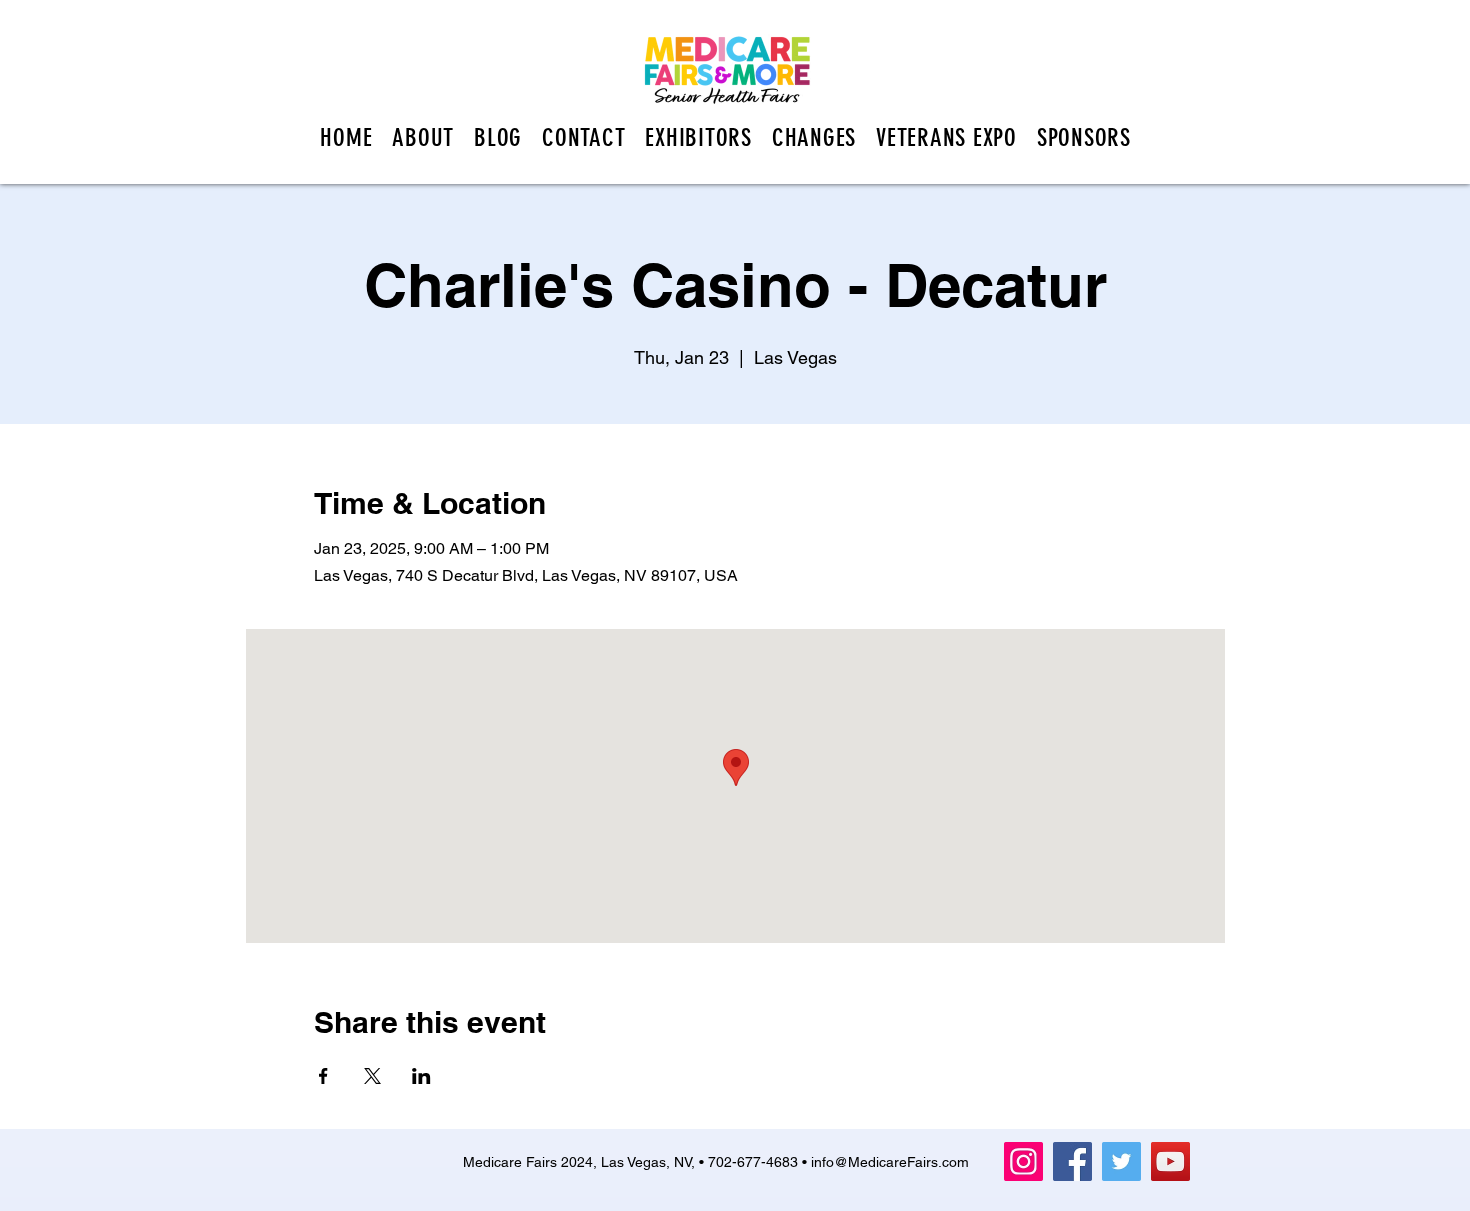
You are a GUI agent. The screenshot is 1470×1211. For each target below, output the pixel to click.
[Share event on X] (372, 1076)
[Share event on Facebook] (323, 1076)
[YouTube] (1170, 1161)
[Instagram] (1023, 1161)
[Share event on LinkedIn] (421, 1076)
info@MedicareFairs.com (890, 1162)
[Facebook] (1072, 1161)
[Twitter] (1121, 1161)
